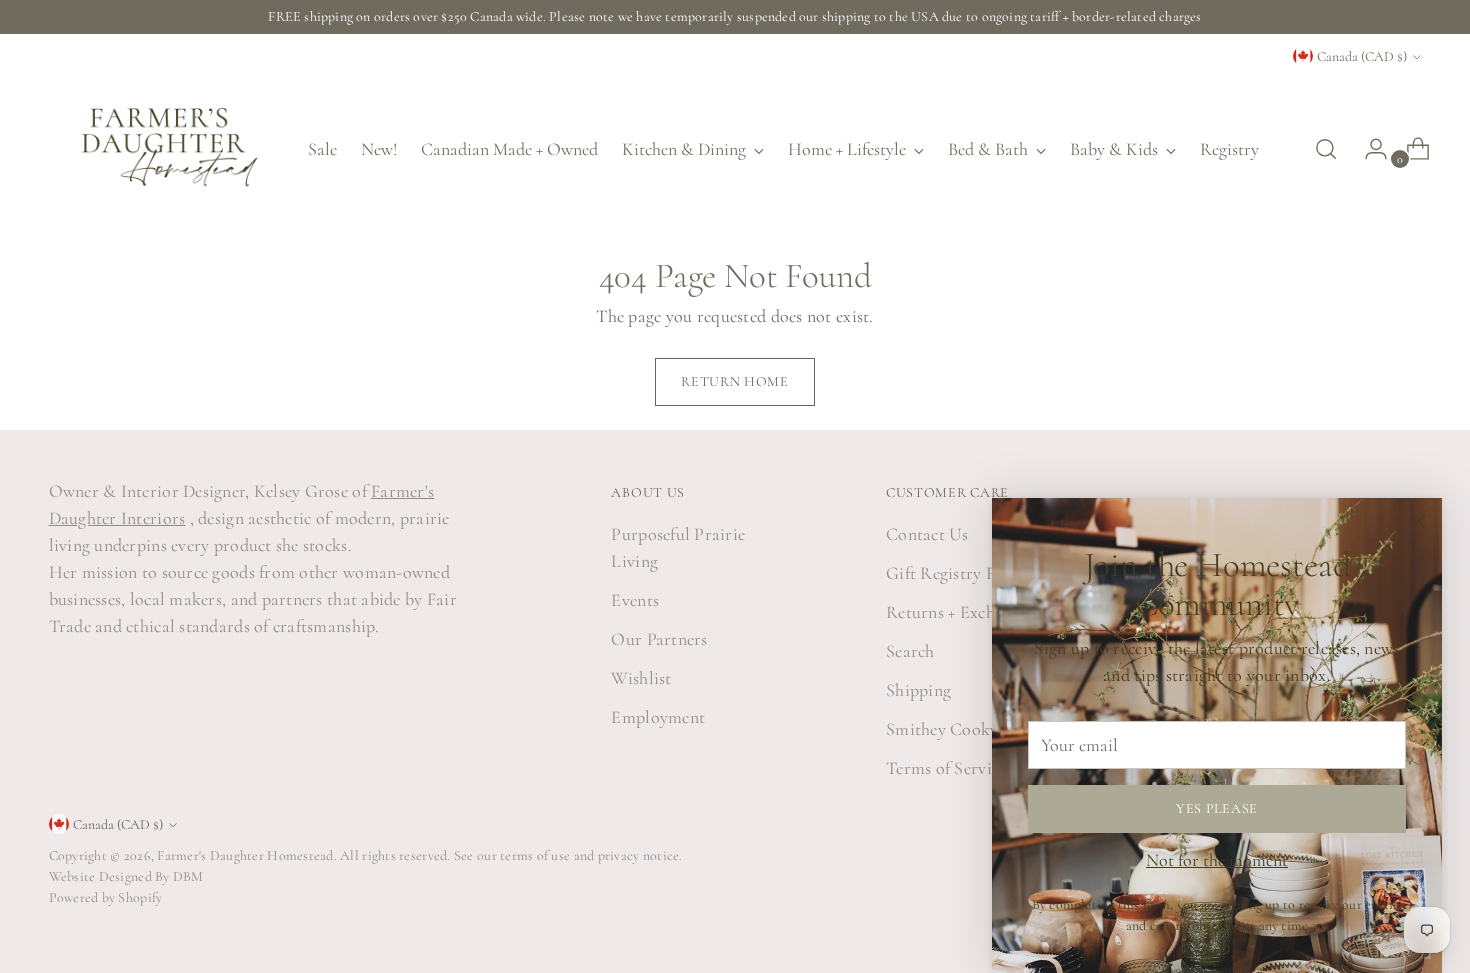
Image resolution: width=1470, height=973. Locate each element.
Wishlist (641, 678)
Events (635, 600)
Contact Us (927, 534)
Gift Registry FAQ (954, 573)
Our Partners (659, 639)
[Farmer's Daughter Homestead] (164, 149)
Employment (658, 717)
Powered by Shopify (106, 897)
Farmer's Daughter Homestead (245, 855)
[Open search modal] (1326, 149)
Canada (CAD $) (1362, 56)
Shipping (918, 690)
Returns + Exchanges (960, 612)
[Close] (1418, 521)
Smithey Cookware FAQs (979, 729)
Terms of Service (946, 768)
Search (910, 651)
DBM (187, 876)
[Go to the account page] (1368, 149)
